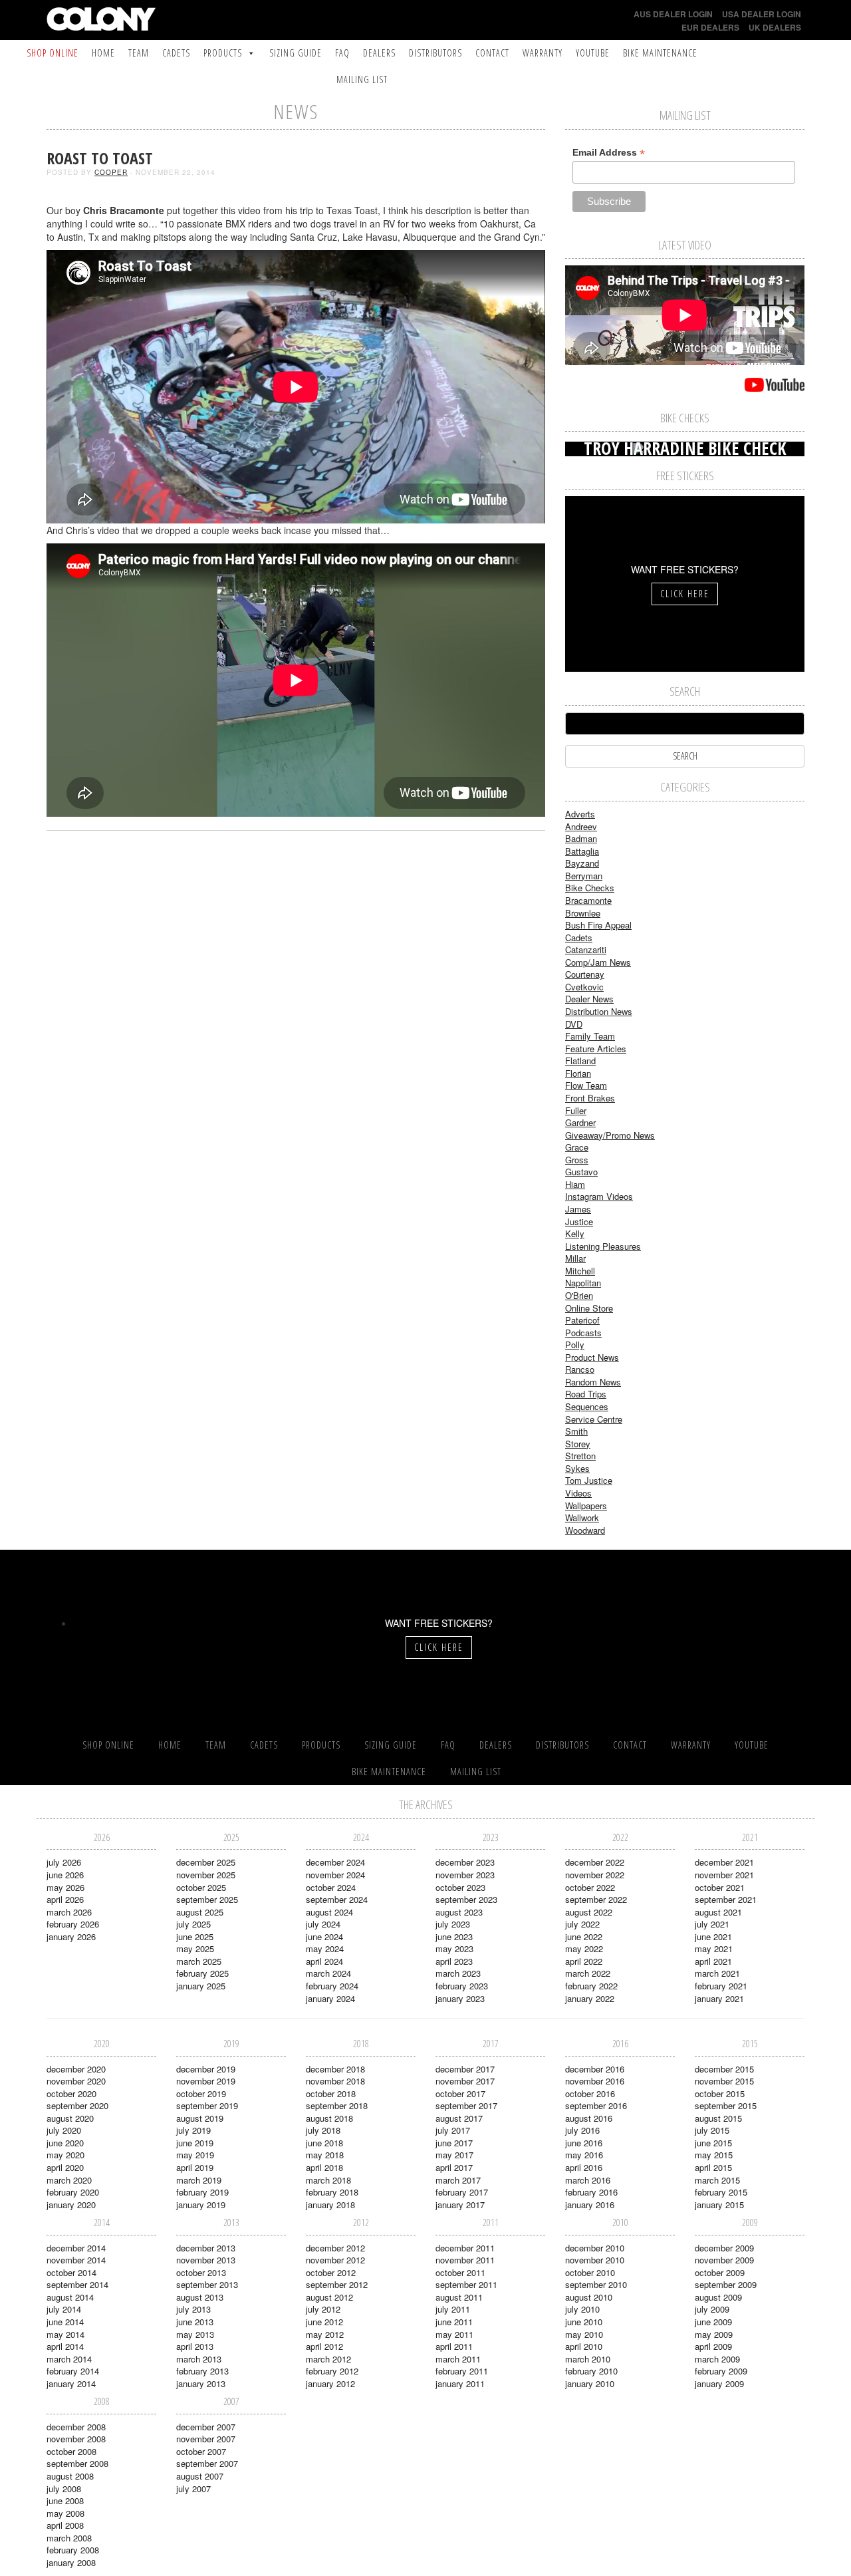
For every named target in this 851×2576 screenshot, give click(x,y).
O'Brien (579, 1295)
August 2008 (70, 2476)
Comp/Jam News (598, 962)
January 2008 (71, 2562)
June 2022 (584, 1936)
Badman (581, 838)
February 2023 (462, 1986)
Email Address (609, 153)
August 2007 (200, 2476)
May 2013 (195, 2334)
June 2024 (324, 1936)
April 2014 (65, 2346)
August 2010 (589, 2297)
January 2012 (330, 2383)
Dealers (379, 53)
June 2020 (65, 2143)
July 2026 (64, 1862)
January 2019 (201, 2205)
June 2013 (195, 2322)
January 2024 (330, 1998)
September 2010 (596, 2284)
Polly (575, 1345)
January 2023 (460, 1998)
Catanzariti (586, 949)
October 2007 (201, 2451)
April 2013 (195, 2346)
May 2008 (65, 2513)
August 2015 (718, 2118)
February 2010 (591, 2371)
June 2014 (65, 2322)
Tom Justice (589, 1480)
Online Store (589, 1308)
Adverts (580, 814)
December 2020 (76, 2069)
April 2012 (324, 2346)
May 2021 (714, 1948)
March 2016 (588, 2180)
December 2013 (206, 2248)
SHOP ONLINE (53, 53)
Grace (577, 1147)
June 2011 (454, 2322)
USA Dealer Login (762, 14)
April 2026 (65, 1899)
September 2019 (207, 2105)
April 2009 (713, 2346)
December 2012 (335, 2248)
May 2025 (195, 1948)
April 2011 (454, 2346)
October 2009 (720, 2272)
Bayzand (582, 863)
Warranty (543, 53)
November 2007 (206, 2439)
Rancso (580, 1369)
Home (103, 53)
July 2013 (193, 2309)
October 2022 (590, 1887)
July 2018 (323, 2130)
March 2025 (199, 1961)
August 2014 (70, 2297)
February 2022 (591, 1986)
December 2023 (465, 1862)
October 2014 (71, 2272)
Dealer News (589, 999)
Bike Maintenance (660, 53)
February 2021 (721, 1986)
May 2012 (325, 2334)
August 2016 (589, 2118)
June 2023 (454, 1936)
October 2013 (201, 2272)
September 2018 (337, 2105)
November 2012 (335, 2260)
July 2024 (323, 1924)
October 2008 (71, 2451)
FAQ (342, 53)
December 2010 (595, 2248)
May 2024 (325, 1948)
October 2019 (201, 2093)
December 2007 (206, 2427)
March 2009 (717, 2359)
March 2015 (717, 2180)
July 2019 (193, 2130)
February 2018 (332, 2192)
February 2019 (202, 2192)
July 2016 (582, 2130)
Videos (578, 1493)
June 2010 (584, 2322)
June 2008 (65, 2501)
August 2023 (459, 1912)
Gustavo (581, 1172)
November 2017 (465, 2081)
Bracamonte (588, 900)
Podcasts (583, 1333)
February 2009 (721, 2371)
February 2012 (332, 2371)
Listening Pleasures (603, 1246)
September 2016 (596, 2105)
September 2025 (207, 1899)
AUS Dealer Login (673, 14)
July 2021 (712, 1924)
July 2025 (193, 1924)
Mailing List (362, 79)
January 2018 (330, 2205)
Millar (575, 1258)
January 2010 (590, 2383)
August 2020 (70, 2118)
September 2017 (466, 2105)
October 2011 (460, 2272)
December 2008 (76, 2427)
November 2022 (595, 1875)
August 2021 (718, 1912)
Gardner (580, 1122)
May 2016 (584, 2155)
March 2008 (69, 2538)
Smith (576, 1431)
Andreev (581, 826)
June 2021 (713, 1936)
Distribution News (599, 1011)
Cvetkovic (584, 987)
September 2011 (466, 2284)
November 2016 (595, 2081)
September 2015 (726, 2105)
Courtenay (585, 974)
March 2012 (328, 2359)
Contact (492, 53)
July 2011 (453, 2309)
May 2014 (65, 2334)
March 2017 (458, 2180)
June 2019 (195, 2143)
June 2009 (713, 2322)
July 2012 (323, 2309)
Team (139, 53)
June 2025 (195, 1936)
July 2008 (64, 2489)
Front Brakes (590, 1098)
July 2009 (712, 2309)
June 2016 (584, 2143)
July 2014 (64, 2309)
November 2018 (335, 2081)
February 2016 (591, 2192)
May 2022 (584, 1948)
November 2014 (76, 2260)
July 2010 (582, 2309)
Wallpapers (586, 1505)
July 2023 (453, 1924)
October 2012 (331, 2272)
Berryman (584, 876)
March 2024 (328, 1973)
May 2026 (65, 1887)
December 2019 (206, 2069)
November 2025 (206, 1875)
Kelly (575, 1233)
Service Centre (594, 1419)
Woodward (585, 1530)
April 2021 (713, 1961)
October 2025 (201, 1887)
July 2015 (712, 2130)
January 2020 (71, 2205)
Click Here (685, 594)
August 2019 (200, 2118)
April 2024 (324, 1961)
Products (223, 53)
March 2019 (199, 2180)
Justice (579, 1221)
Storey (578, 1444)
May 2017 (454, 2155)
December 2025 (206, 1862)
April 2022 (584, 1961)
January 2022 (590, 1998)
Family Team (590, 1036)
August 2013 (200, 2297)
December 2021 (724, 1862)
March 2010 (588, 2359)
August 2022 (589, 1912)
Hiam (575, 1184)
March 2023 (458, 1973)
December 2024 (335, 1862)
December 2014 (76, 2248)
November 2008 (76, 2439)
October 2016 (590, 2093)
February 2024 (332, 1986)
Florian (578, 1073)
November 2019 (206, 2081)
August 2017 (459, 2118)
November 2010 (595, 2260)
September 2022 (596, 1899)
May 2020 (65, 2155)
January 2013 (201, 2383)
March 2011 (458, 2359)
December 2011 (465, 2248)
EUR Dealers (710, 27)
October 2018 (331, 2093)
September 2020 (77, 2105)
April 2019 (195, 2167)
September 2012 (337, 2284)
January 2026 (71, 1936)
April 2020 (65, 2167)
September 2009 (726, 2284)
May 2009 (714, 2334)
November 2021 (724, 1875)
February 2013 (202, 2371)
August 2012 (329, 2297)
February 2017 (462, 2192)
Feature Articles (596, 1049)
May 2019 (195, 2155)
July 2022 (582, 1924)
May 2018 (325, 2155)
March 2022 (588, 1973)
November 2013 (206, 2260)
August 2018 (329, 2118)
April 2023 (454, 1961)
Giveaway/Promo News (610, 1135)
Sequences (587, 1406)
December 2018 (335, 2069)
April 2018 (324, 2167)
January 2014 (71, 2383)
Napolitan (583, 1283)
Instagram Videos (599, 1196)
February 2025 (202, 1973)
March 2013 (199, 2359)
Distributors (435, 53)
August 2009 (718, 2297)
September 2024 (337, 1899)
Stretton (580, 1456)
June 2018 (324, 2143)
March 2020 (69, 2180)
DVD (574, 1024)
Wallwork (582, 1517)
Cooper (111, 172)
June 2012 (324, 2322)
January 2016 (590, 2205)
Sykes (577, 1468)
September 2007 (207, 2463)
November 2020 (76, 2081)
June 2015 (713, 2143)
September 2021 (726, 1899)
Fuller (576, 1110)
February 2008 (73, 2550)
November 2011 (465, 2260)
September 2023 (466, 1899)
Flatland (580, 1061)
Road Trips (586, 1394)
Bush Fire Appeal (598, 925)
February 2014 (73, 2371)
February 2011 (462, 2371)
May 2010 (584, 2334)
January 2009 (719, 2383)
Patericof (582, 1320)
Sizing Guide (296, 53)
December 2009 (724, 2248)
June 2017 (454, 2143)
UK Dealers (775, 27)
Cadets (176, 53)
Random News (593, 1382)
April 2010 (584, 2346)
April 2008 (65, 2525)
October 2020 (71, 2093)
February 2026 (73, 1924)
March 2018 (328, 2180)
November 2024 (335, 1875)
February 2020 (73, 2192)
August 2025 (200, 1912)
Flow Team (586, 1085)
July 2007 (193, 2489)
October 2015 (720, 2093)
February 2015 (721, 2192)
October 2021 (720, 1887)
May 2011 (454, 2334)
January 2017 (460, 2205)
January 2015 (719, 2205)
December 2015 (724, 2069)
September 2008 (77, 2463)
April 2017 (454, 2167)
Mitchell (580, 1271)
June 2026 (65, 1875)
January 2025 (201, 1986)
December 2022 (595, 1862)
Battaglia (582, 851)
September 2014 (77, 2284)
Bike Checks (590, 888)
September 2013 (207, 2284)
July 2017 (453, 2130)
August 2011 (459, 2297)
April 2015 (713, 2167)
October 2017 (460, 2093)
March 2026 (69, 1912)
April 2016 (584, 2167)
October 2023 (460, 1887)
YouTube (593, 53)
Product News (592, 1357)
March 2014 (69, 2359)
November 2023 (465, 1875)
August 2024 (329, 1912)
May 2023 (454, 1948)
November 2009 (724, 2260)
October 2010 (590, 2272)
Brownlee (583, 913)
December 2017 (465, 2069)
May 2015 (714, 2155)
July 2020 (64, 2130)
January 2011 (460, 2383)
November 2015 (724, 2081)
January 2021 (719, 1998)
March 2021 (717, 1973)
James (578, 1209)
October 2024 (331, 1887)
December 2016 (595, 2069)
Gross (577, 1160)
